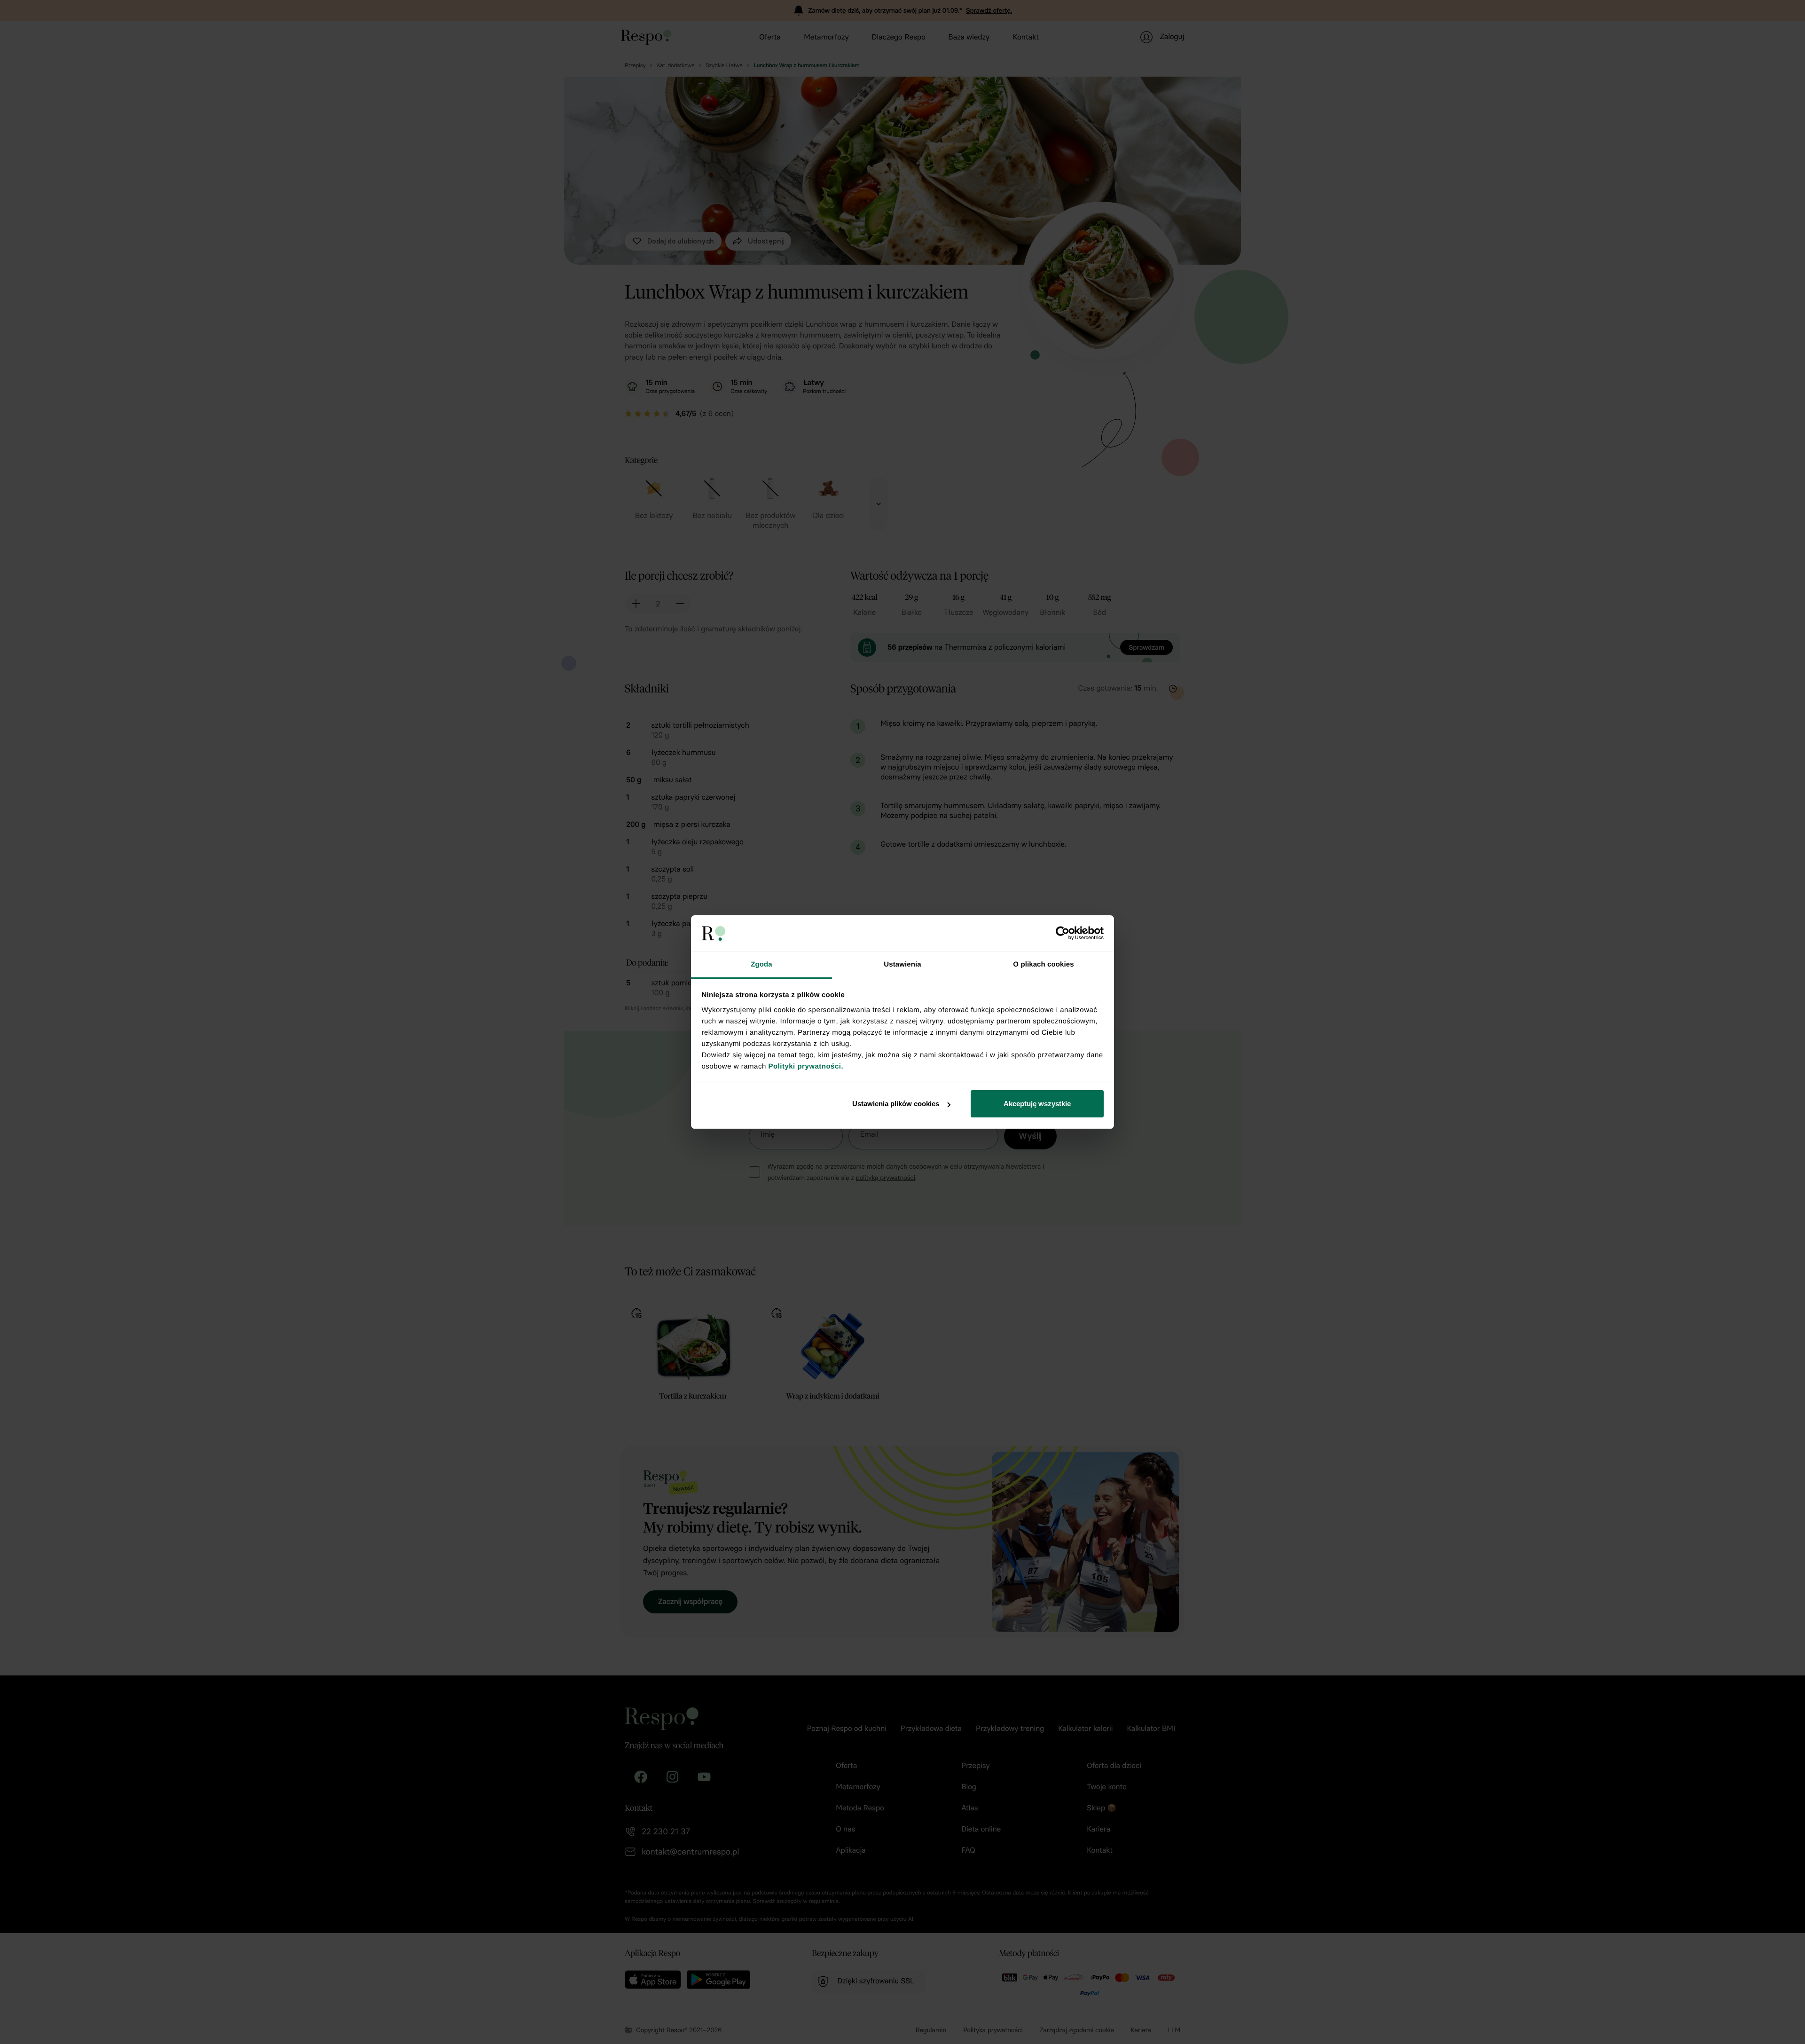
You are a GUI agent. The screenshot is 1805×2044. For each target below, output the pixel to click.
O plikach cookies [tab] (1043, 964)
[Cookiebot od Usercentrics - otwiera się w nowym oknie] (1063, 933)
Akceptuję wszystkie (1037, 1104)
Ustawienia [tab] (902, 964)
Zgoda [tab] (761, 964)
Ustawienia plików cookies (896, 1104)
